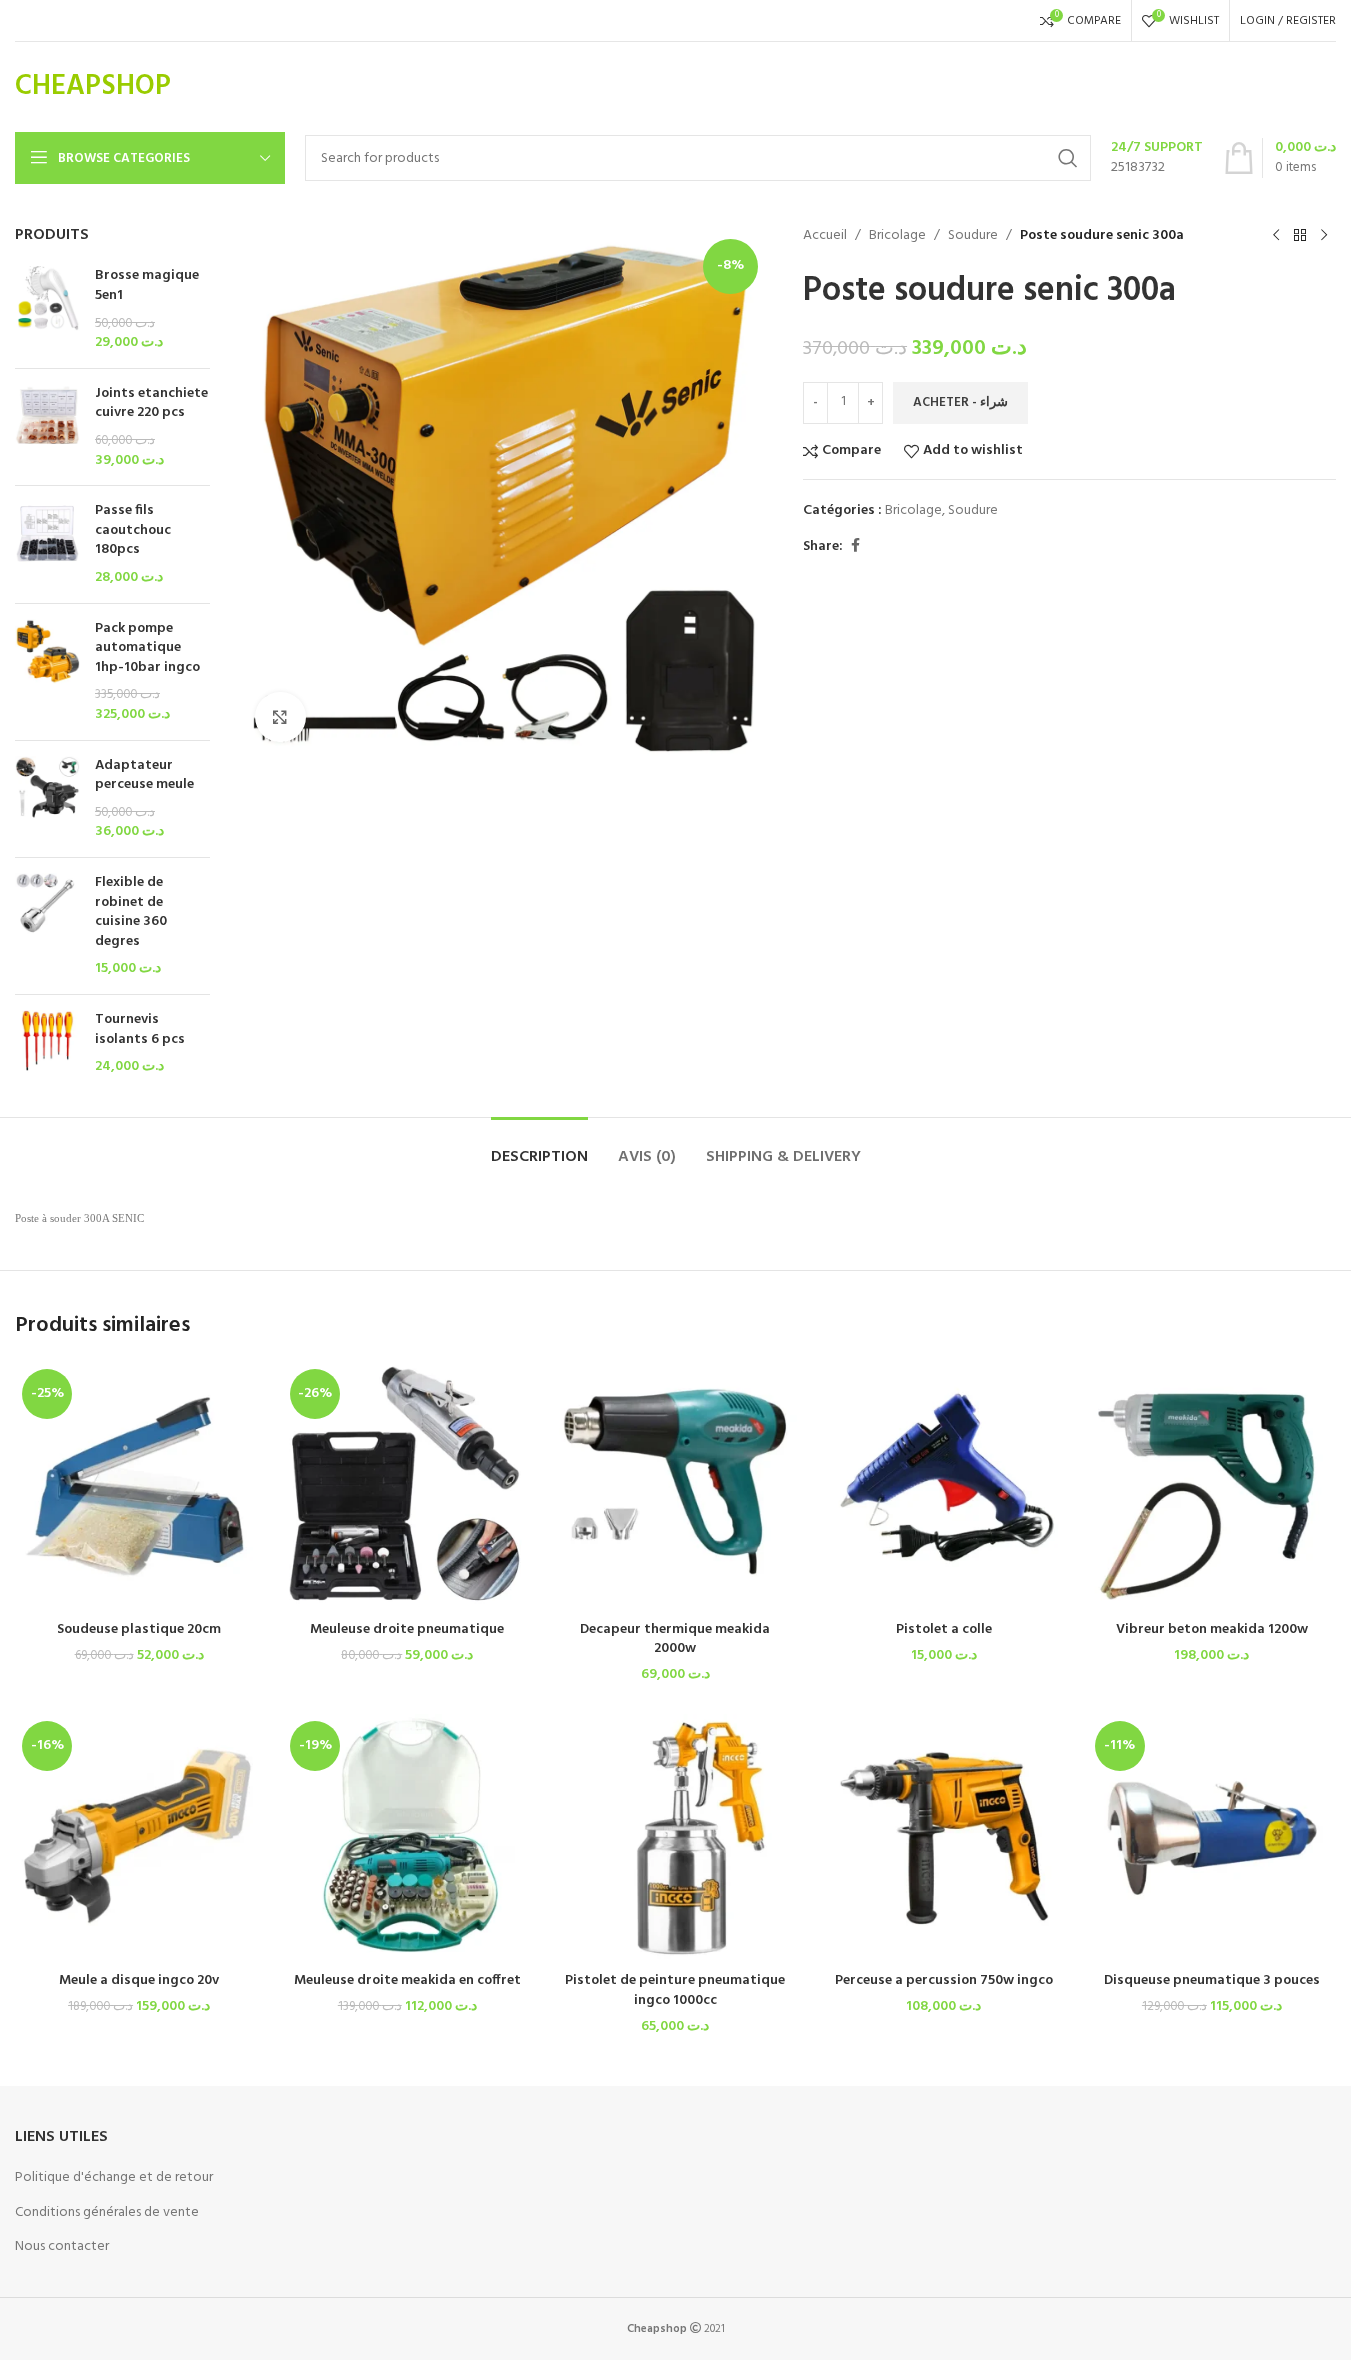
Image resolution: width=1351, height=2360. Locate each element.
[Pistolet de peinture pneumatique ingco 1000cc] (675, 1838)
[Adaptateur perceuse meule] (47, 799)
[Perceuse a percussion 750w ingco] (944, 1838)
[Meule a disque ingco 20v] (139, 1838)
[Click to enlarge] (280, 717)
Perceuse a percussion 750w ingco (944, 1980)
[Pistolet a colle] (944, 1486)
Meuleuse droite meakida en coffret (407, 1980)
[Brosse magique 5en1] (47, 309)
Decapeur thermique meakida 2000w (675, 1639)
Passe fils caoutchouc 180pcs (133, 530)
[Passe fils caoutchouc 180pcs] (47, 544)
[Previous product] (1276, 236)
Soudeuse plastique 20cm (139, 1629)
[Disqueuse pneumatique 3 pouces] (1212, 1838)
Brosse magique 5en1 (147, 285)
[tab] (539, 1147)
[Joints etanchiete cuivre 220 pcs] (47, 427)
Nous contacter (62, 2246)
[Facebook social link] (855, 546)
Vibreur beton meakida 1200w (1212, 1629)
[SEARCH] (1068, 158)
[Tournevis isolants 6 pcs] (47, 1043)
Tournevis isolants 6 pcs (140, 1029)
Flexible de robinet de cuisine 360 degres (131, 912)
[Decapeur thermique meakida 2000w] (675, 1486)
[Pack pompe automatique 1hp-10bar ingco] (47, 672)
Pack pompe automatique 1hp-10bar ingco (147, 648)
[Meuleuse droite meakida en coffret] (407, 1838)
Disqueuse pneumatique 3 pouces (1212, 1980)
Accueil (825, 236)
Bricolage (897, 236)
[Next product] (1324, 236)
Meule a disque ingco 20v (139, 1980)
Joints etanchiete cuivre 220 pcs (151, 403)
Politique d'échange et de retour (114, 2177)
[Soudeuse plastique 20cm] (139, 1486)
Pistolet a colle (944, 1629)
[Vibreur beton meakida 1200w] (1212, 1486)
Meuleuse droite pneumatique (407, 1629)
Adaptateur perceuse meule (144, 775)
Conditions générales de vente (107, 2212)
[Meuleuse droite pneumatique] (407, 1486)
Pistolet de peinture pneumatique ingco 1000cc (675, 1990)
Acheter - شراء (960, 402)
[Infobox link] (1157, 158)
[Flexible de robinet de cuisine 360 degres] (47, 926)
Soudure (973, 236)
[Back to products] (1300, 236)
